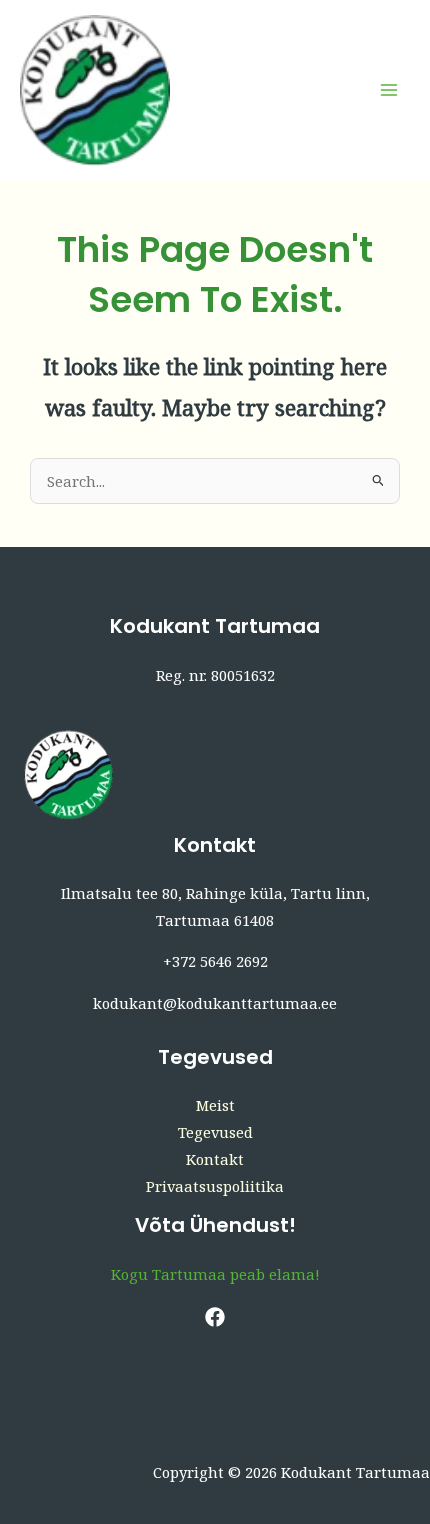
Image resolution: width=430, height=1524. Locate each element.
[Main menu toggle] (389, 90)
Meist (215, 1105)
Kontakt (215, 1159)
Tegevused (215, 1132)
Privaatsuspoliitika (215, 1186)
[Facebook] (215, 1317)
